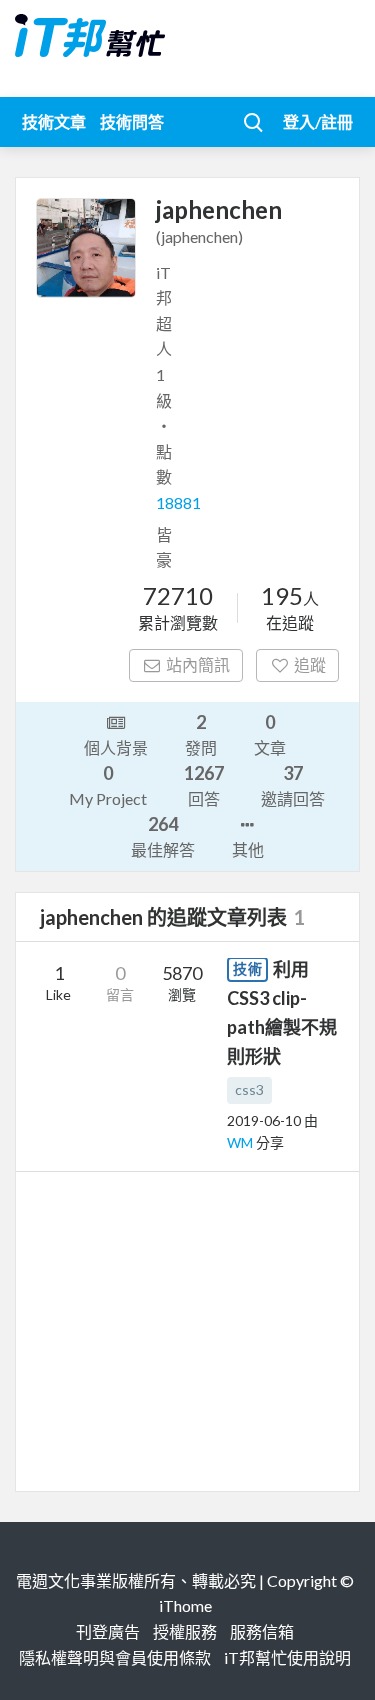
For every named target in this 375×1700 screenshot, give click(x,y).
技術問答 (132, 121)
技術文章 (54, 121)
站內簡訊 (198, 664)
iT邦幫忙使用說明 (287, 1657)
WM (241, 1142)
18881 (178, 502)
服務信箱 (262, 1631)
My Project (108, 785)
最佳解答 (163, 836)
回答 (204, 785)
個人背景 (116, 747)
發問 (201, 734)
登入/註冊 (318, 121)
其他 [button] (248, 849)
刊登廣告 (108, 1631)
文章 (270, 734)
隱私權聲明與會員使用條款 (115, 1657)
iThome (185, 1605)
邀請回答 (293, 785)
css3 (249, 1089)
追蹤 (310, 664)
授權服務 (185, 1631)
